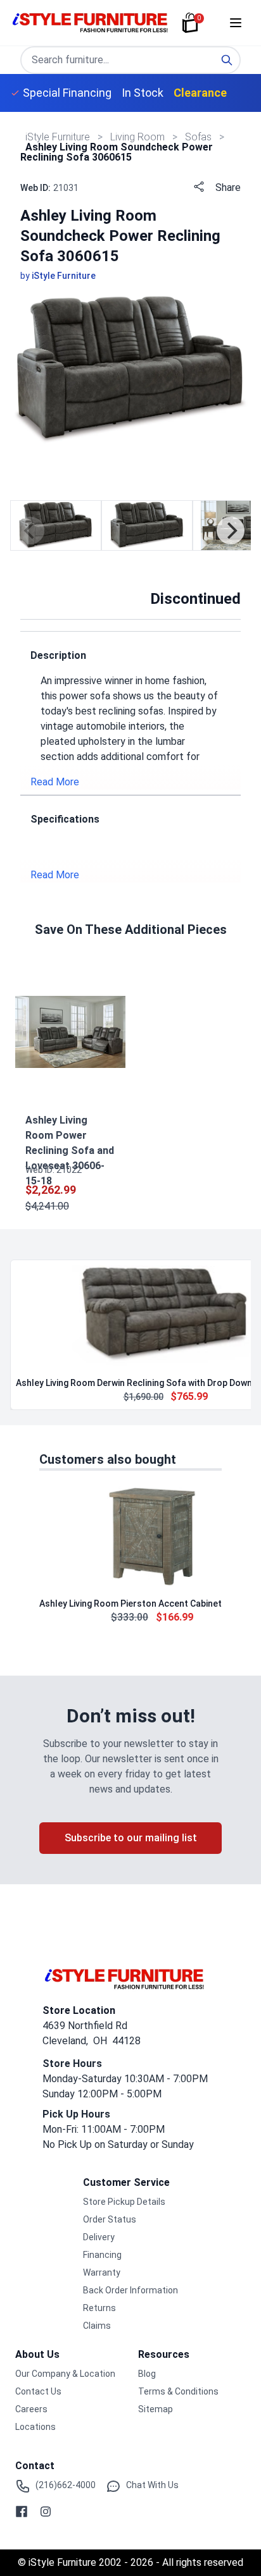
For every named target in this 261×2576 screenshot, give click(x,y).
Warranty (102, 2272)
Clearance (200, 93)
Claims (97, 2326)
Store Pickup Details (124, 2202)
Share (228, 187)
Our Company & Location (65, 2374)
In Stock (143, 93)
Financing (102, 2255)
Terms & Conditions (178, 2391)
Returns (99, 2308)
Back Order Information (130, 2290)
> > (139, 137)
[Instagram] (46, 2512)
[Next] (231, 531)
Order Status (110, 2219)
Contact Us (38, 2391)
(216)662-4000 (66, 2485)
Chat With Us (152, 2485)
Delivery (99, 2237)
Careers (31, 2409)
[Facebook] (22, 2512)
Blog (147, 2374)
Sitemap (156, 2409)
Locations (35, 2427)
